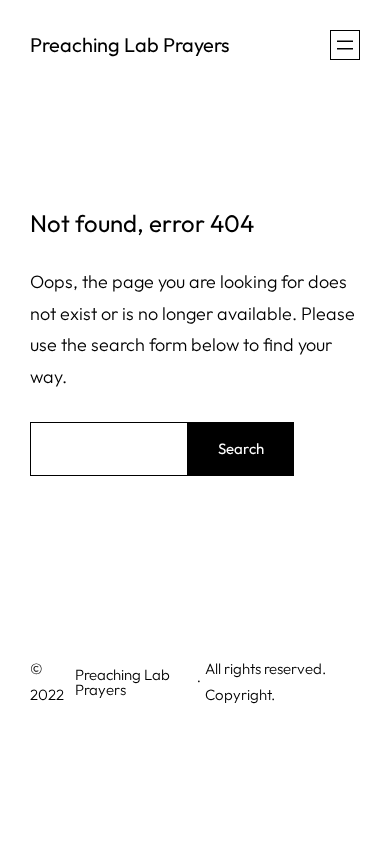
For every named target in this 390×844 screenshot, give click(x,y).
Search (241, 448)
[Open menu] (345, 45)
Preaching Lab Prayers (130, 44)
